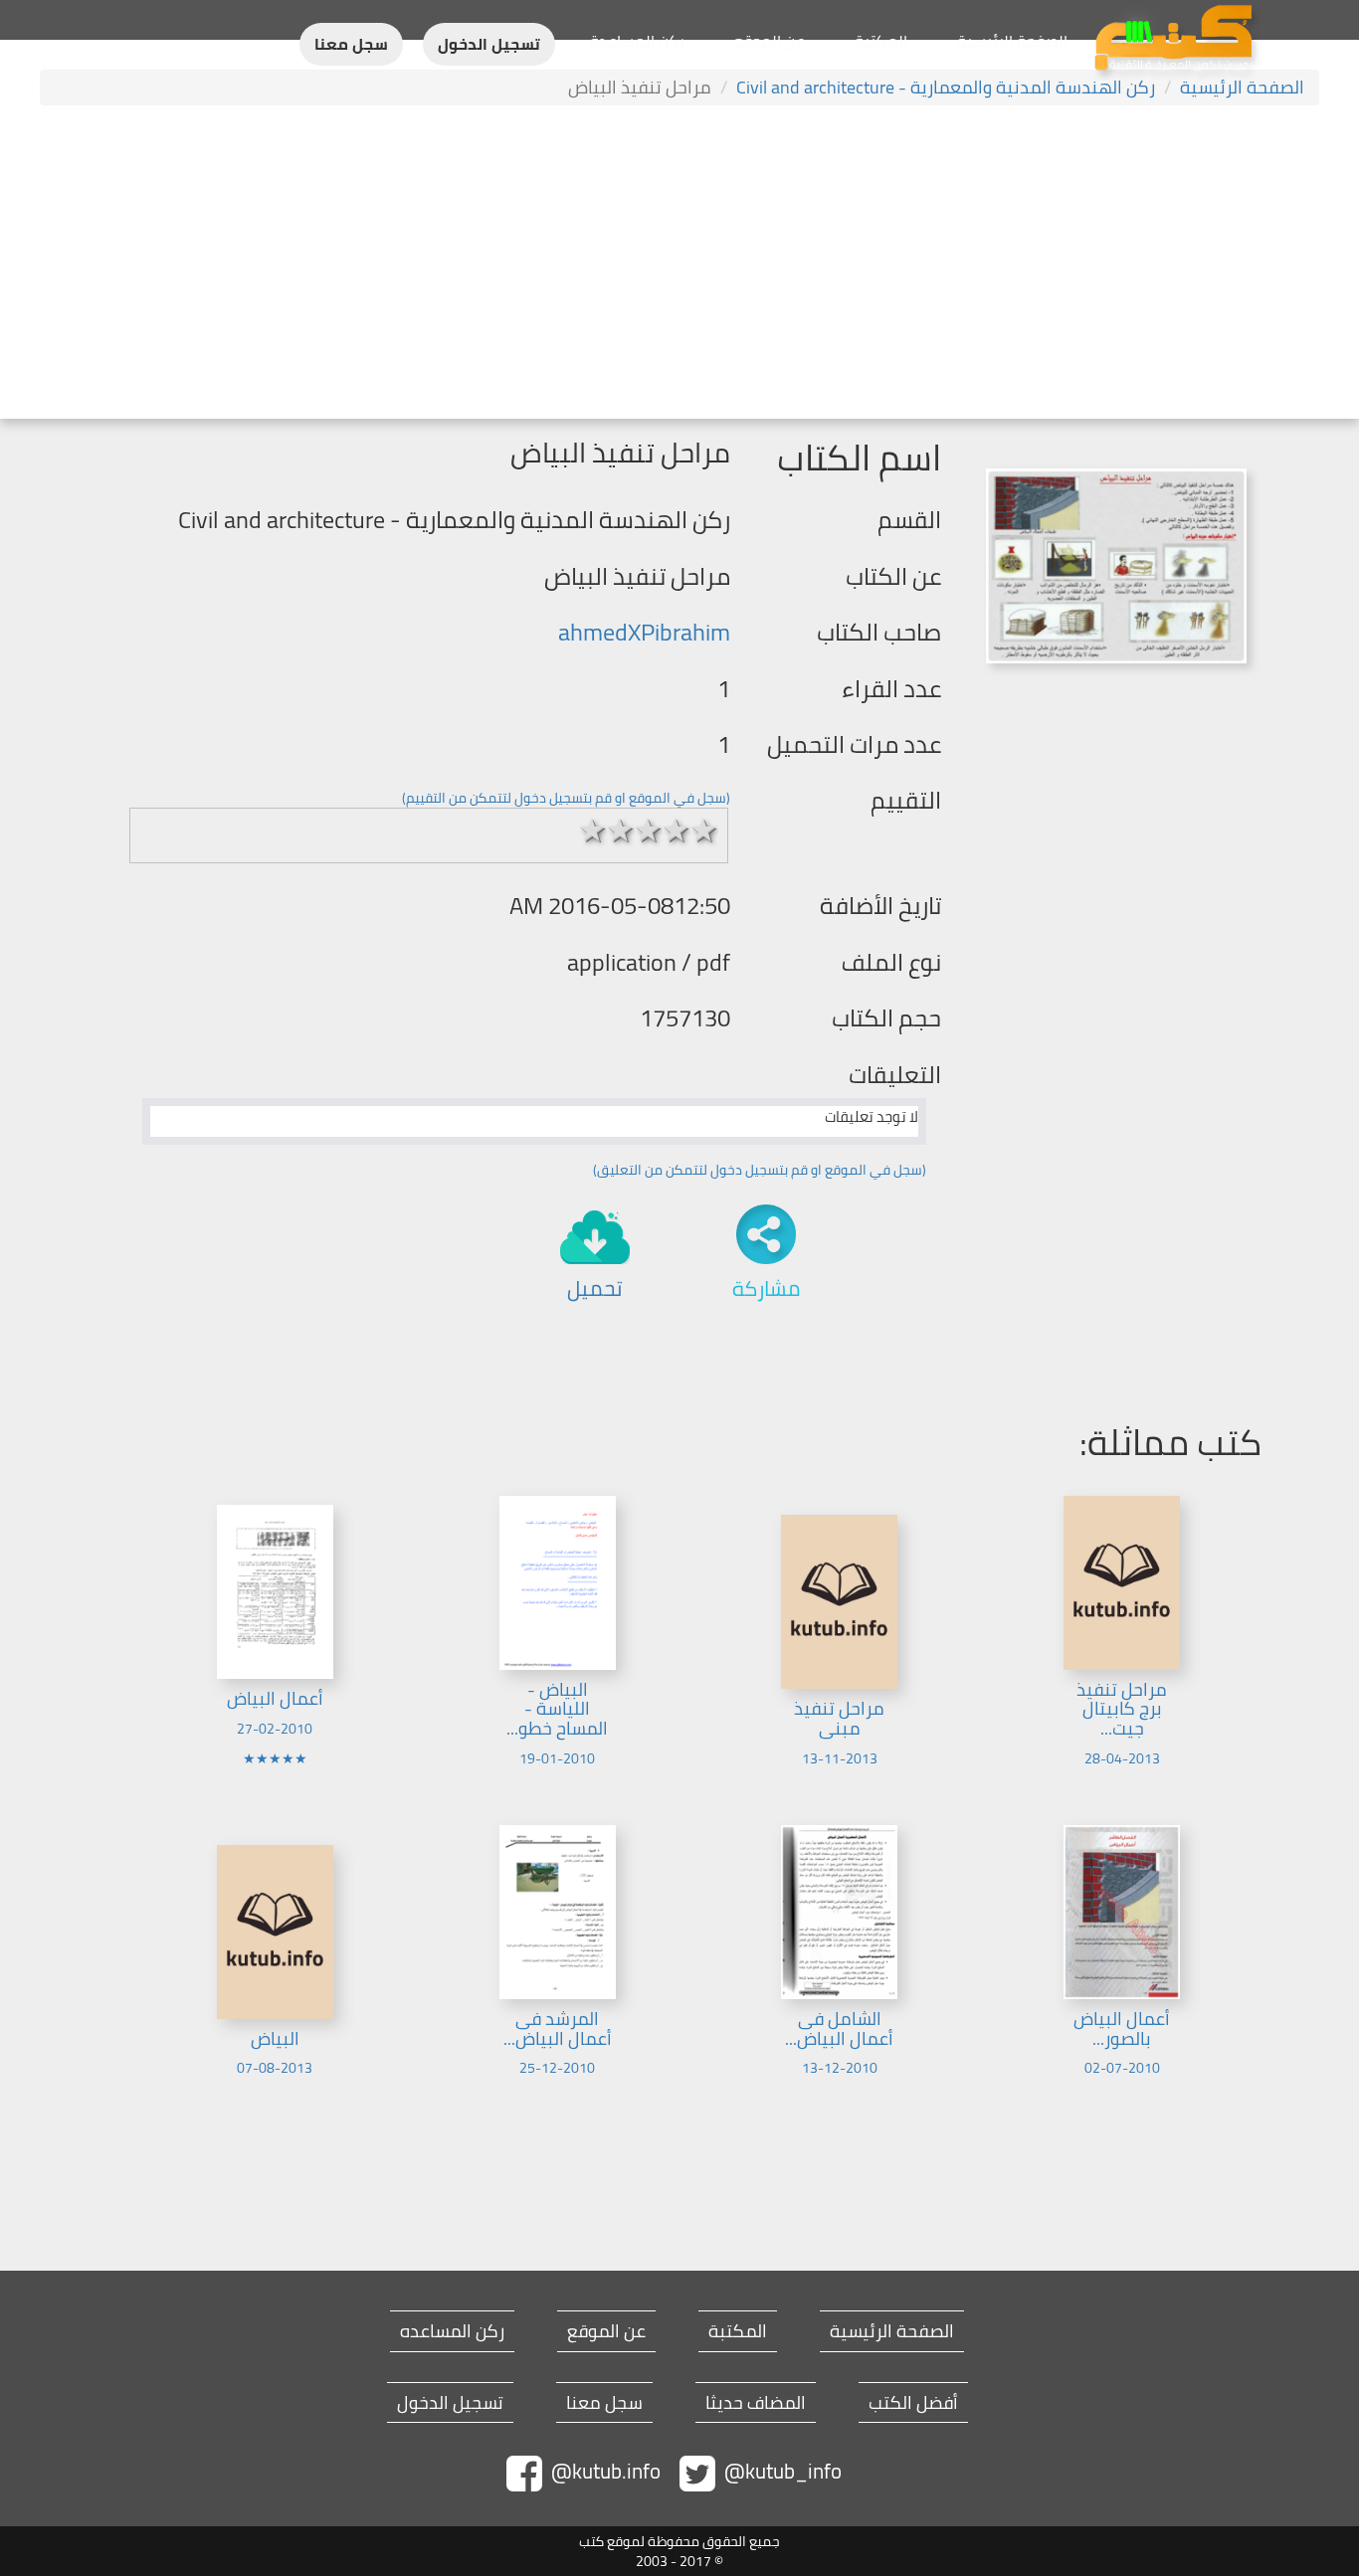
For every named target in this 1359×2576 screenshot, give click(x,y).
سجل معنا (351, 44)
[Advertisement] (679, 265)
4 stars (677, 830)
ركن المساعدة (637, 41)
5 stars (704, 830)
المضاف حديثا (756, 2403)
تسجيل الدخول (489, 44)
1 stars (593, 830)
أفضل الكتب (913, 2403)
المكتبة (881, 41)
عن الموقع (770, 41)
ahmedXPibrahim (644, 632)
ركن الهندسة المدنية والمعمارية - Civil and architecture (946, 87)
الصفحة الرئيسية (1012, 41)
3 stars (649, 830)
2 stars (621, 830)
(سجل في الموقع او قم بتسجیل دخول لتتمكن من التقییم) (566, 798)
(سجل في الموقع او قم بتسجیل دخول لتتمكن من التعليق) (760, 1170)
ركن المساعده (452, 2331)
